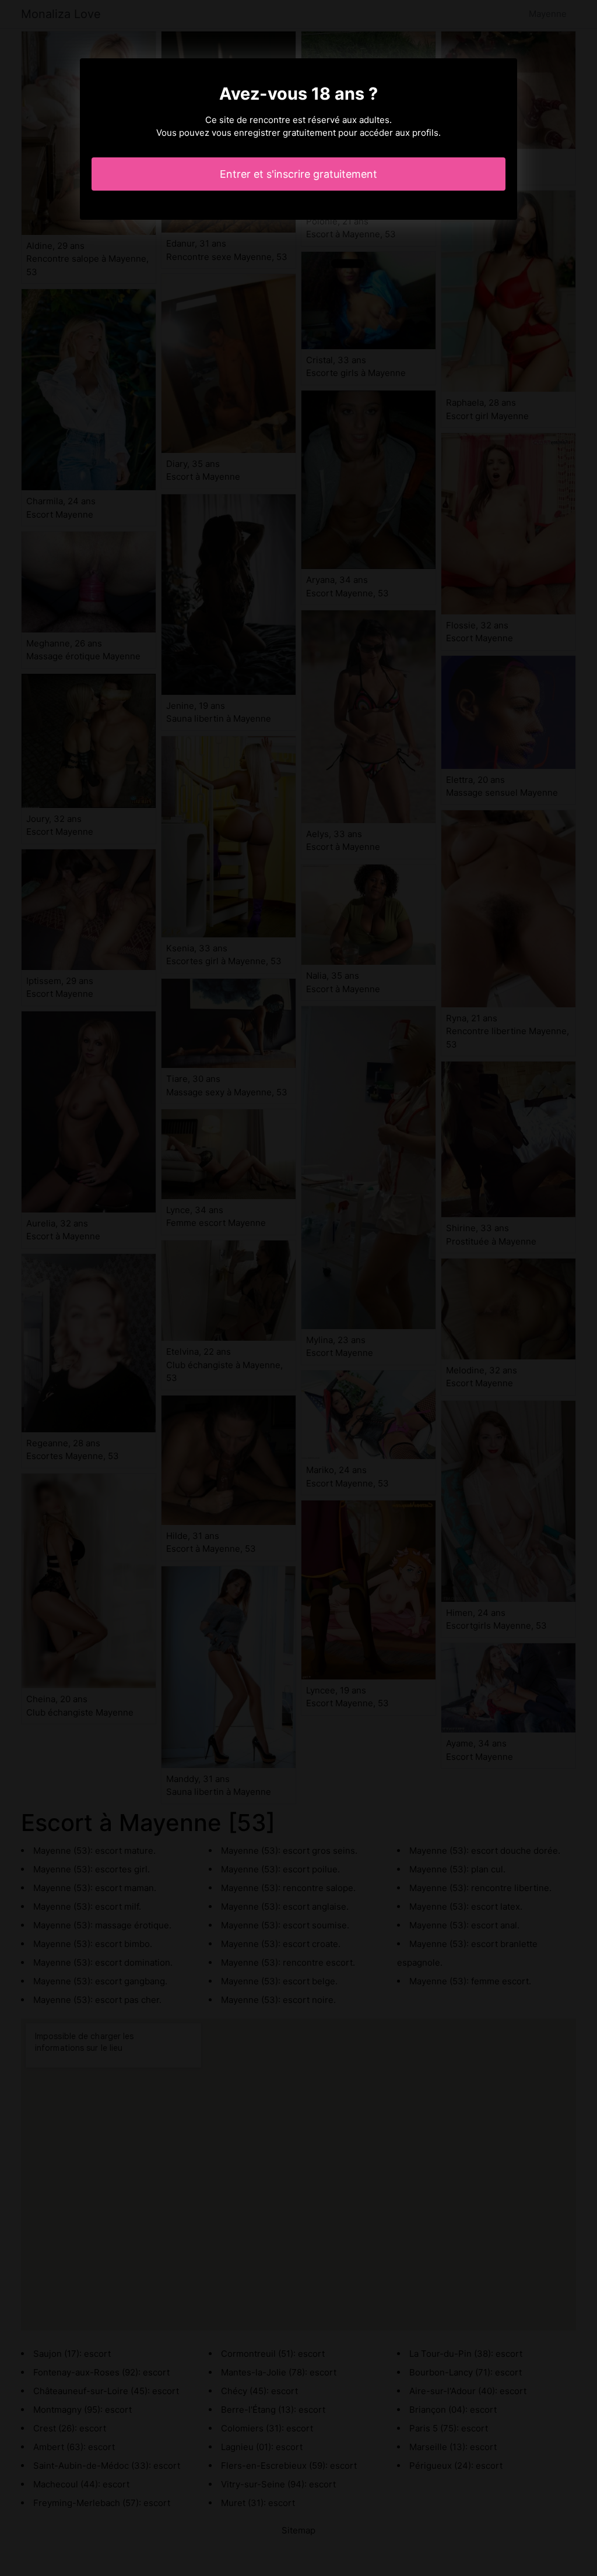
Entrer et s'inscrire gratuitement (298, 174)
